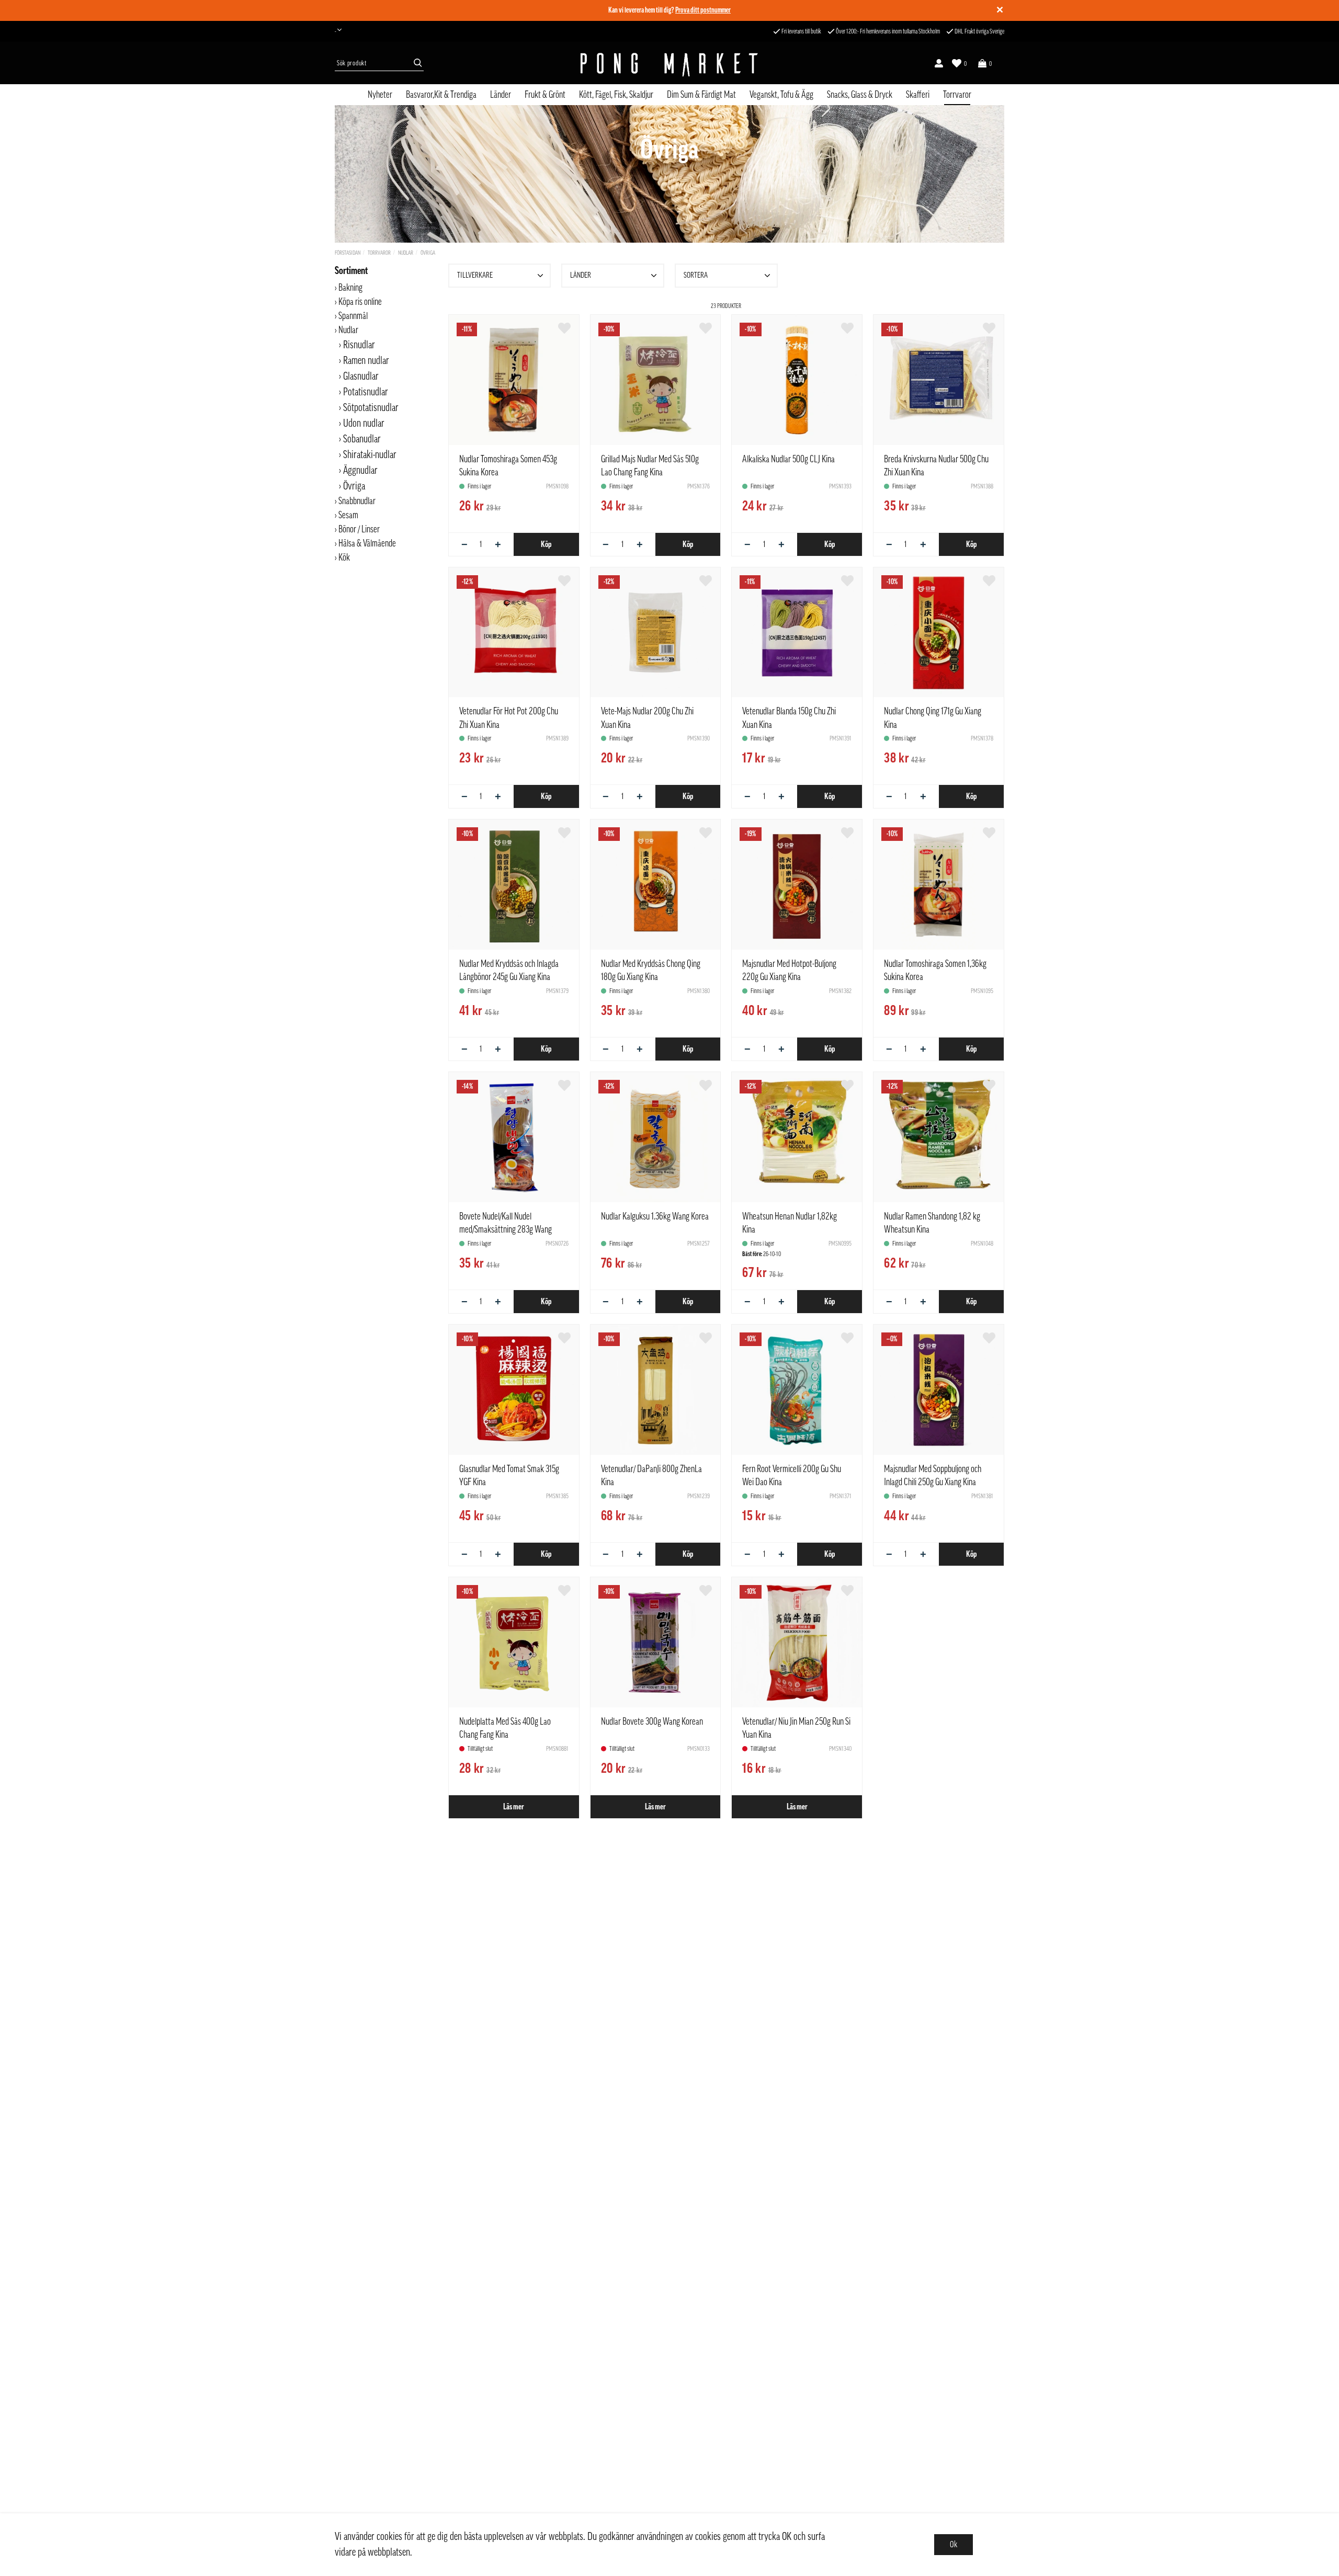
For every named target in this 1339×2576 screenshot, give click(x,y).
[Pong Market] (669, 63)
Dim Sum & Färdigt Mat (701, 95)
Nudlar (406, 253)
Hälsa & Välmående (367, 543)
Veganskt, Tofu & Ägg (781, 95)
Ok (954, 2545)
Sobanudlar (362, 439)
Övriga (428, 253)
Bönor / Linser (359, 529)
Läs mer (514, 1807)
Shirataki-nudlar (370, 455)
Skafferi (918, 95)
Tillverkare (475, 275)
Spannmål (353, 316)
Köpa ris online (360, 302)
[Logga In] (939, 63)
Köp (546, 544)
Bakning (350, 288)
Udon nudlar (364, 424)
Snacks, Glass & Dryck (860, 95)
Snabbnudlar (357, 501)
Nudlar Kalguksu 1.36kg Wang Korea (655, 1216)
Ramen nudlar (366, 361)
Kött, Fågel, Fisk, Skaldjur (616, 95)
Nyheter (380, 95)
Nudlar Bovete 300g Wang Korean (652, 1722)
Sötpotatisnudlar (371, 408)
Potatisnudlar (366, 392)
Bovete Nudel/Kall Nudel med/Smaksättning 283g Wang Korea (506, 1229)
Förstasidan (348, 253)
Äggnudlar (360, 471)
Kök (344, 557)
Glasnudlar (361, 377)
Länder (501, 95)
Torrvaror (957, 95)
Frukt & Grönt (545, 95)
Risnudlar (359, 345)
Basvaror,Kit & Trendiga (441, 95)
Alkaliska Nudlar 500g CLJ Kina (788, 459)
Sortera (696, 275)
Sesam (348, 515)
